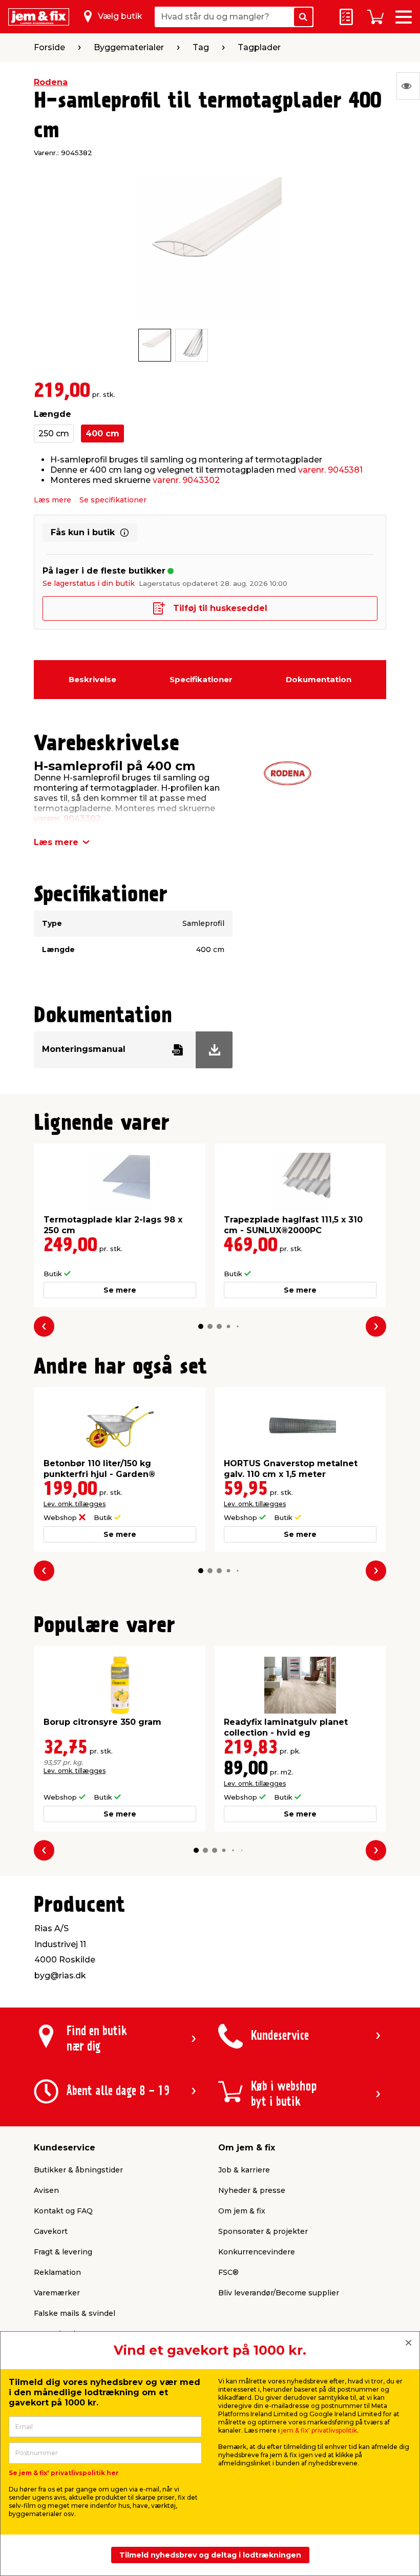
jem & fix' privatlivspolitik (319, 2430)
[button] (201, 1326)
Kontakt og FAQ (63, 2211)
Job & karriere (244, 2170)
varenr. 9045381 (330, 470)
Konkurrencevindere (257, 2252)
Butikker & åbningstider (78, 2170)
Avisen (46, 2190)
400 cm (102, 434)
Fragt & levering (63, 2252)
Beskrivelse (92, 679)
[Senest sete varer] (408, 86)
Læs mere (52, 500)
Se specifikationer (113, 500)
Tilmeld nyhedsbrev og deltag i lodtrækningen (210, 2555)
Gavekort (51, 2231)
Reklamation (57, 2272)
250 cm (54, 434)
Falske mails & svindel (75, 2313)
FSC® (228, 2272)
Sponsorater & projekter (263, 2231)
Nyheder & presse (252, 2190)
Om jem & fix (242, 2211)
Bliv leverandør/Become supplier (279, 2293)
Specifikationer (201, 679)
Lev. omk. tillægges (75, 1504)
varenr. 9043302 (186, 480)
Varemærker (57, 2293)
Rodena (51, 82)
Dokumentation (319, 679)
